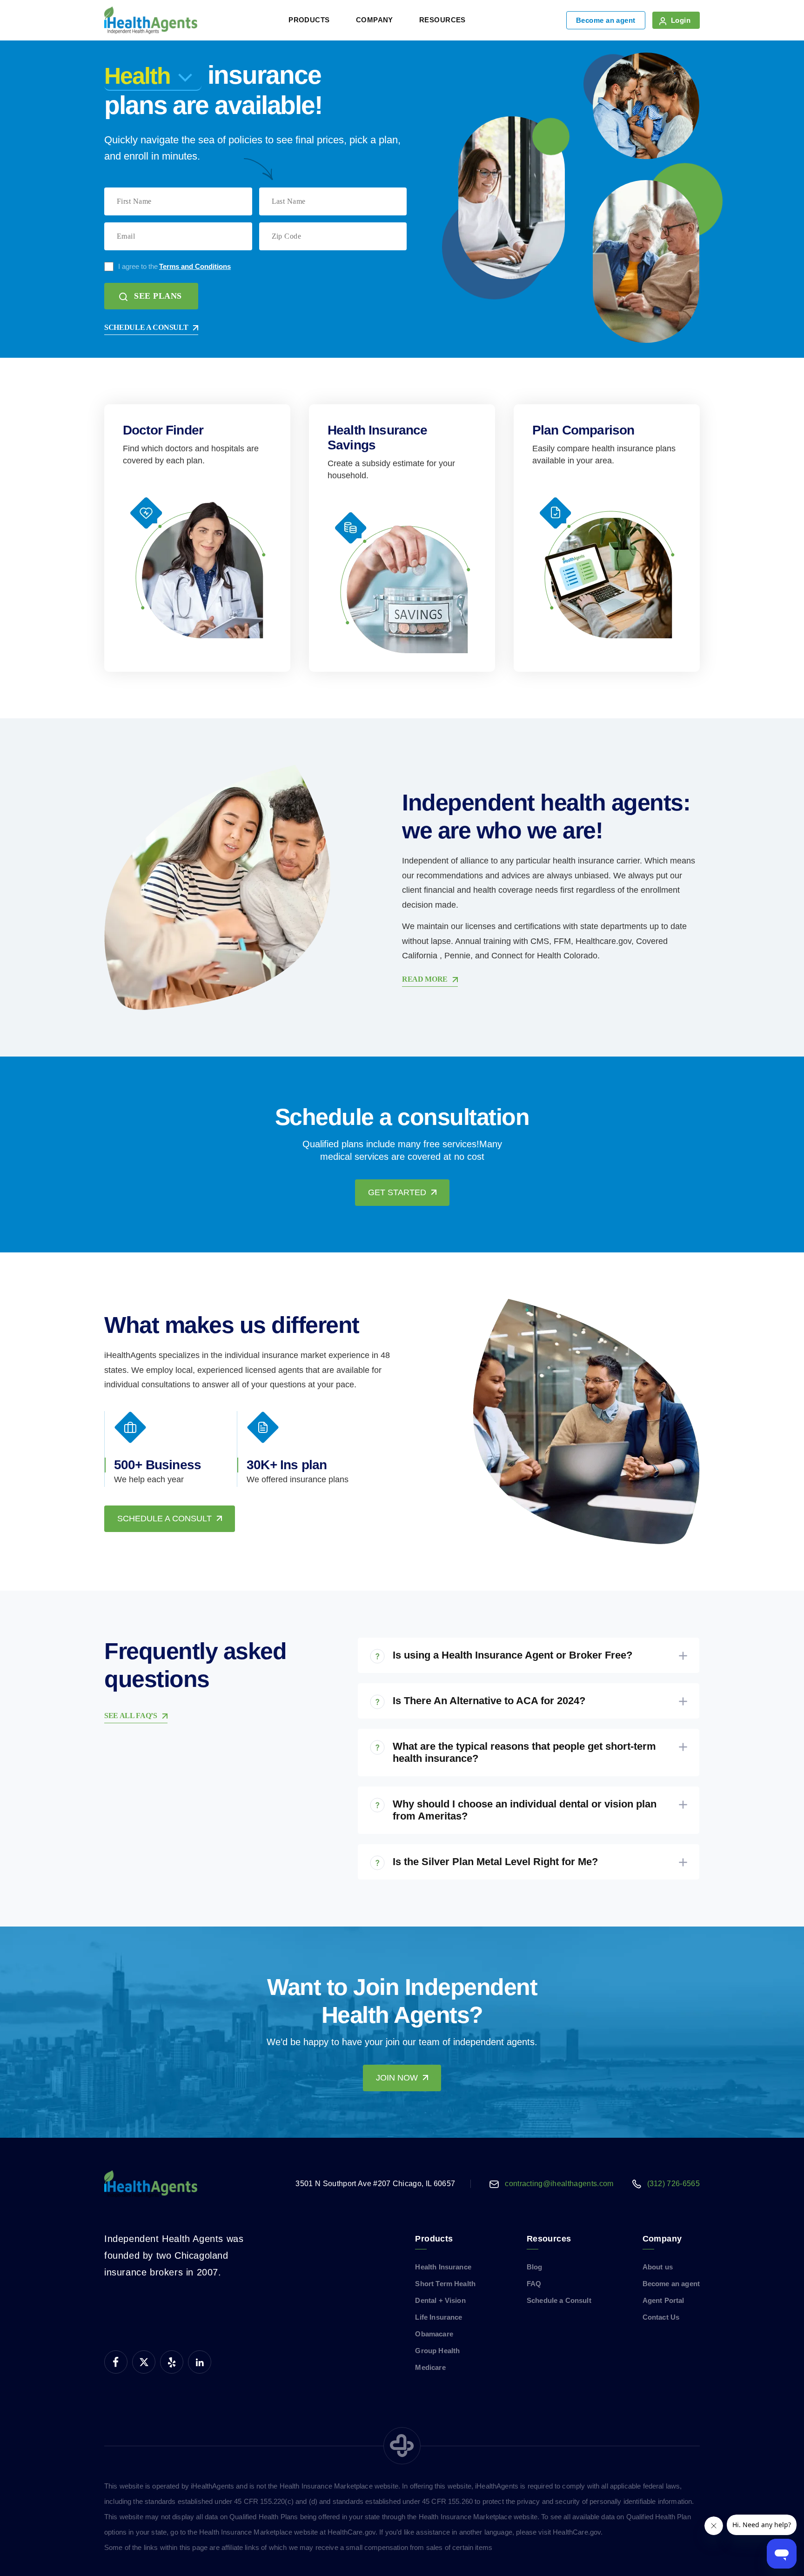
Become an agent (606, 20)
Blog (535, 2267)
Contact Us (661, 2317)
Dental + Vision (440, 2300)
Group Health (437, 2351)
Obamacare (434, 2334)
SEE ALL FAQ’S (131, 1716)
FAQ (534, 2284)
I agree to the (174, 266)
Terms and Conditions (195, 266)
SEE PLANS (158, 296)
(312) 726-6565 (673, 2184)
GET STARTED (397, 1192)
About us (658, 2267)
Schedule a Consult (559, 2300)
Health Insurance (443, 2267)
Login (681, 20)
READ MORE (425, 979)
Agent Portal (663, 2300)
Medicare (430, 2367)
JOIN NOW (397, 2078)
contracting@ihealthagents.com (559, 2184)
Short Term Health (445, 2284)
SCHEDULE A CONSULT (146, 327)
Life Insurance (439, 2317)
